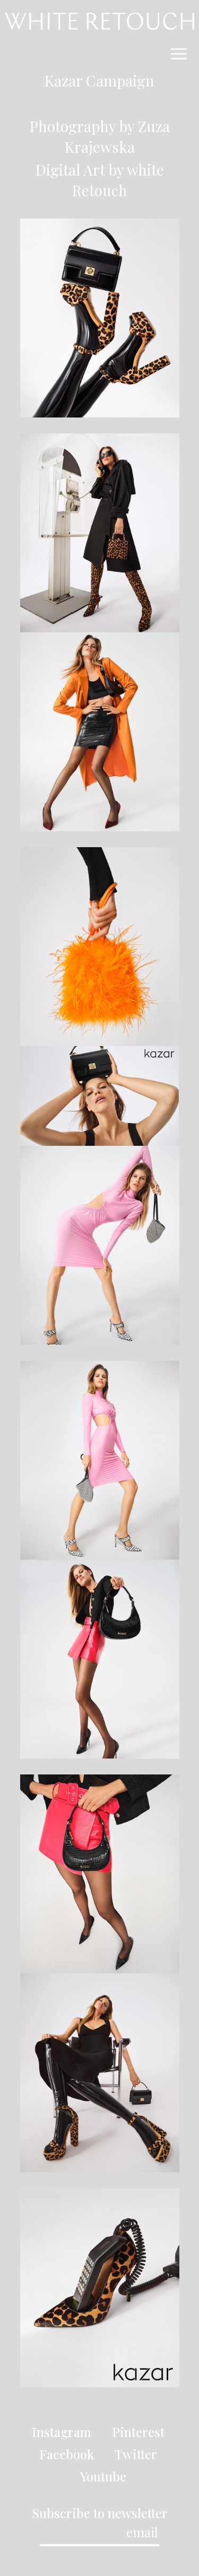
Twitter (136, 2454)
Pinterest (138, 2432)
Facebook (67, 2454)
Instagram (62, 2432)
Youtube (103, 2476)
